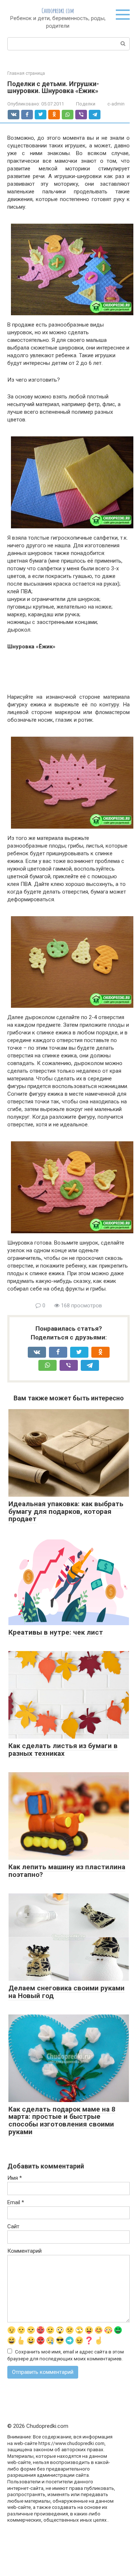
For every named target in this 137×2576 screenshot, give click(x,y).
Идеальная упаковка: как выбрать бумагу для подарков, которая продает (66, 1511)
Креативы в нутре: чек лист (56, 1632)
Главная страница (26, 73)
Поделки (86, 104)
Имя (15, 2178)
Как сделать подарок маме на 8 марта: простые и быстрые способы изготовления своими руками (62, 2121)
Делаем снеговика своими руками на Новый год (66, 1992)
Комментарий (24, 2251)
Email (16, 2202)
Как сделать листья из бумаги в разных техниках (63, 1750)
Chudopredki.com (58, 11)
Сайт (13, 2226)
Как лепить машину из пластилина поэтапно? (67, 1871)
